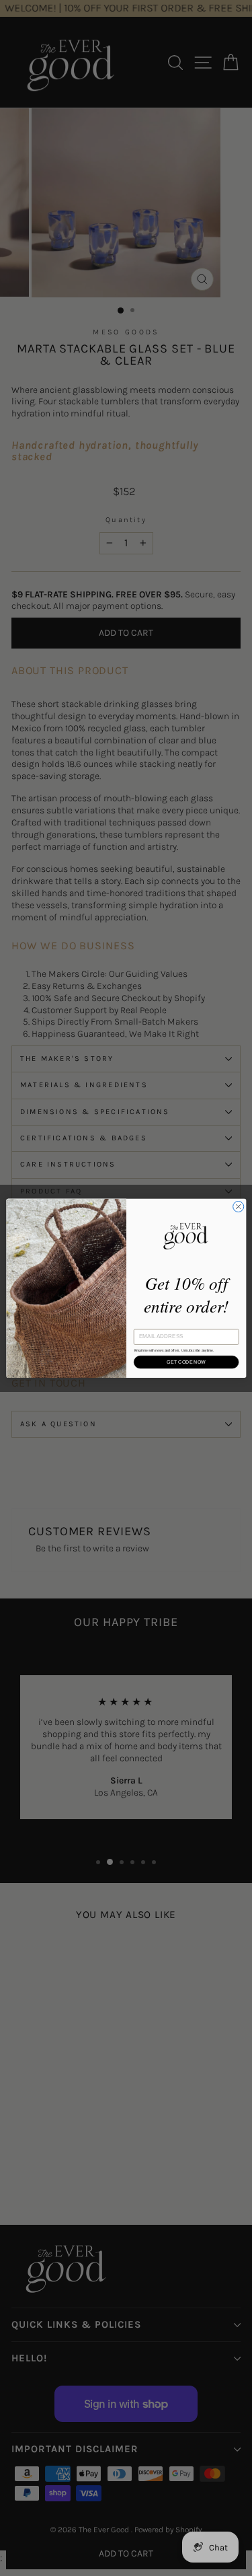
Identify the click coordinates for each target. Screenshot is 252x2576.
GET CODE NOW (186, 1362)
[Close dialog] (238, 1206)
